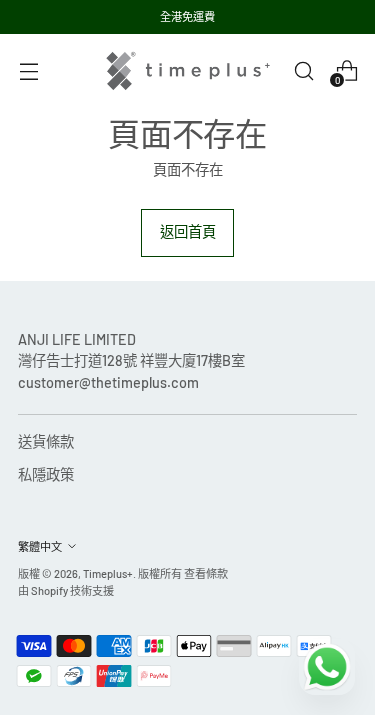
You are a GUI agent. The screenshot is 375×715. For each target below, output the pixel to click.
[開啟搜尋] (303, 70)
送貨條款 (46, 441)
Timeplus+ (108, 573)
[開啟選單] (28, 70)
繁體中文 (40, 546)
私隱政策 (46, 474)
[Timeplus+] (188, 71)
